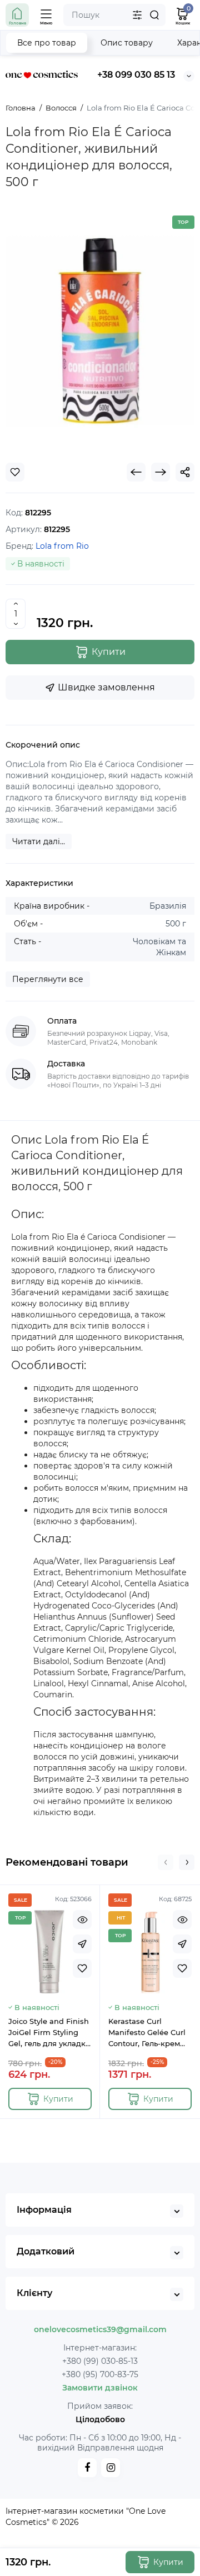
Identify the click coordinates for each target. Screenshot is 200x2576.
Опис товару (127, 43)
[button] (166, 1862)
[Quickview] (82, 1920)
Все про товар (47, 43)
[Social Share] (185, 472)
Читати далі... (39, 841)
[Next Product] (161, 472)
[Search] (154, 15)
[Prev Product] (136, 472)
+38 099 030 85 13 (136, 75)
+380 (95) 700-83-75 (100, 2374)
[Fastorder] (82, 1944)
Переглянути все (48, 979)
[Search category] (137, 15)
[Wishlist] (15, 472)
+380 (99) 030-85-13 (100, 2361)
